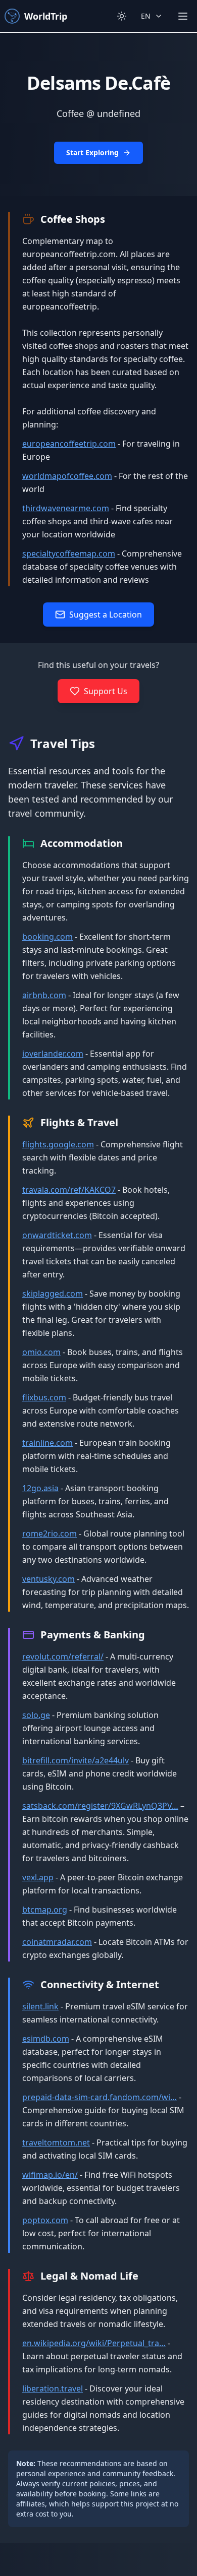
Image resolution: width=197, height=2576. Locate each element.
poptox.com (45, 2220)
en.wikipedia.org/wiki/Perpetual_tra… (94, 2343)
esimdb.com (46, 2039)
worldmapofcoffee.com (67, 476)
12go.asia (40, 1488)
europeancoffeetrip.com (69, 444)
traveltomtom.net (56, 2142)
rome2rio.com (50, 1534)
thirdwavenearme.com (66, 508)
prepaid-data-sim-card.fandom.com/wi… (100, 2097)
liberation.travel (53, 2388)
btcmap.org (45, 1910)
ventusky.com (48, 1579)
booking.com (47, 937)
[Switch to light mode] (122, 16)
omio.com (41, 1352)
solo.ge (36, 1715)
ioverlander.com (53, 1054)
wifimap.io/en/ (50, 2175)
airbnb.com (44, 995)
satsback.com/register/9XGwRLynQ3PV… (100, 1806)
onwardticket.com (57, 1235)
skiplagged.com (53, 1294)
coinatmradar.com (57, 1942)
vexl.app (38, 1877)
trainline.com (47, 1443)
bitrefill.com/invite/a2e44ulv (76, 1760)
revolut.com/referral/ (63, 1657)
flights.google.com (58, 1144)
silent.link (40, 2006)
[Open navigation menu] (183, 16)
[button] (98, 114)
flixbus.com (44, 1397)
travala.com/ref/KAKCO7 (69, 1190)
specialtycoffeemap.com (69, 554)
